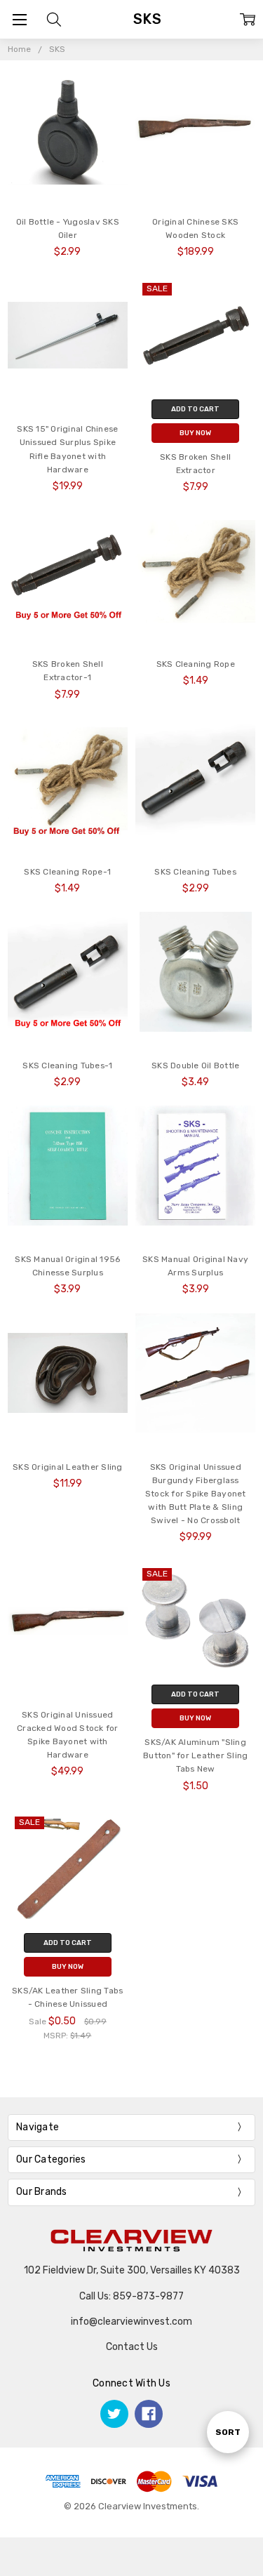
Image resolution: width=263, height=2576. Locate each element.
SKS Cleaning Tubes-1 (67, 1065)
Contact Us (132, 2347)
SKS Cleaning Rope (196, 664)
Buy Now (195, 433)
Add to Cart (195, 409)
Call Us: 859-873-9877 (131, 2296)
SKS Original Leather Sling (68, 1467)
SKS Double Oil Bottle (195, 1065)
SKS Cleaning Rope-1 (67, 872)
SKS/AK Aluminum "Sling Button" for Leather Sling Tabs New (195, 1755)
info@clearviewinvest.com (131, 2322)
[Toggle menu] (19, 19)
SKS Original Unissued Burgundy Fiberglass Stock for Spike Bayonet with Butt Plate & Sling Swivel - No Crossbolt (196, 1494)
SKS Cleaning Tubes (195, 872)
